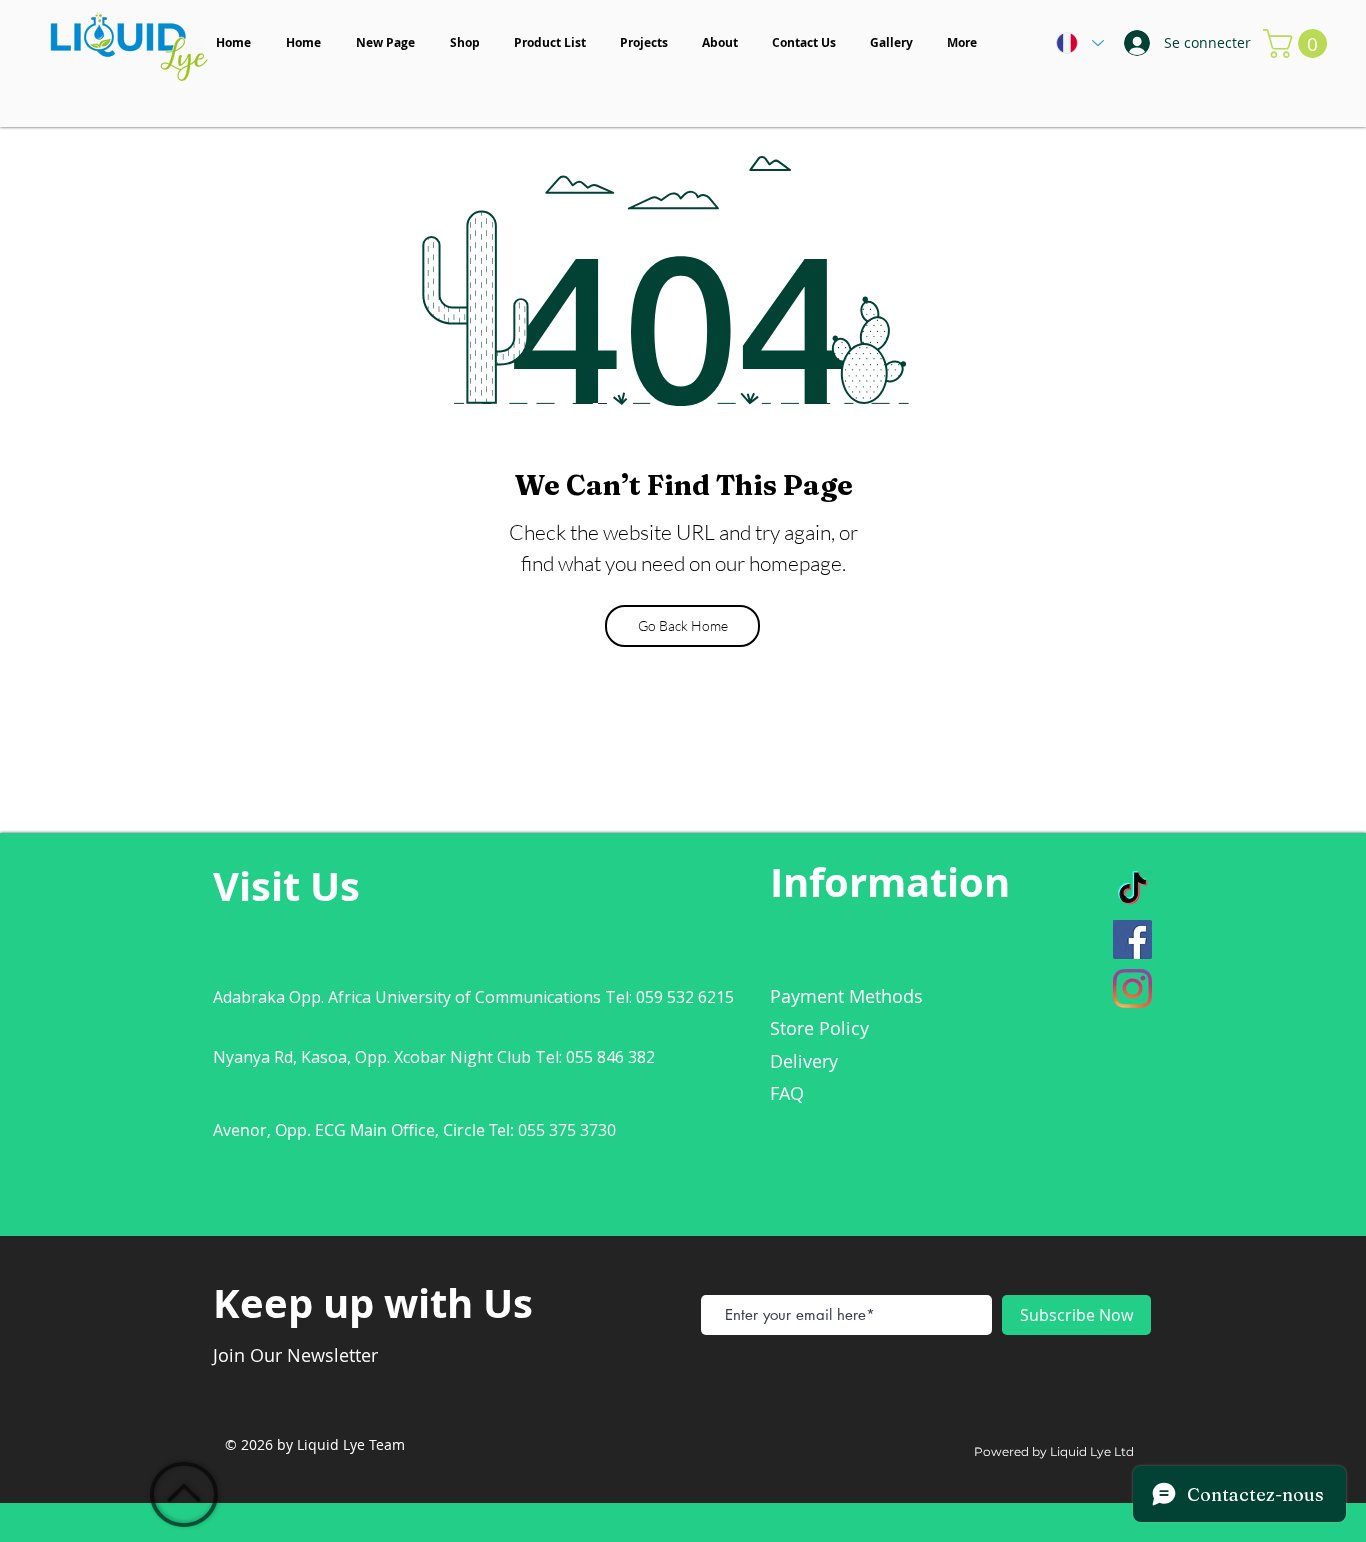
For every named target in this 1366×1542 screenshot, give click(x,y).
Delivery (804, 1061)
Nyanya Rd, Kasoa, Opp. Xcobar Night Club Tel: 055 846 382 (434, 1057)
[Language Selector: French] (1079, 43)
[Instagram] (1132, 988)
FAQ (787, 1093)
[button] (1298, 43)
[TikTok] (1132, 890)
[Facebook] (1132, 939)
